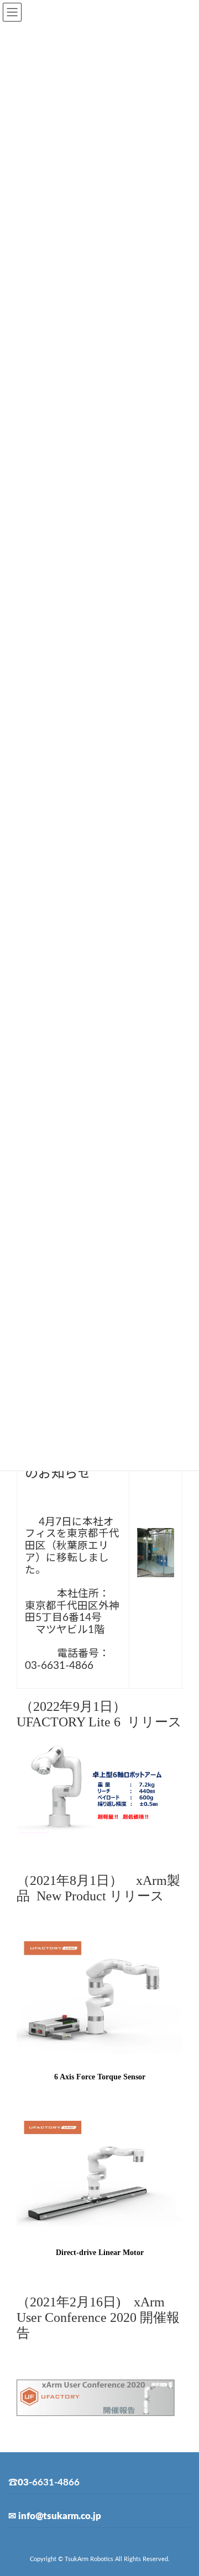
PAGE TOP (182, 2487)
